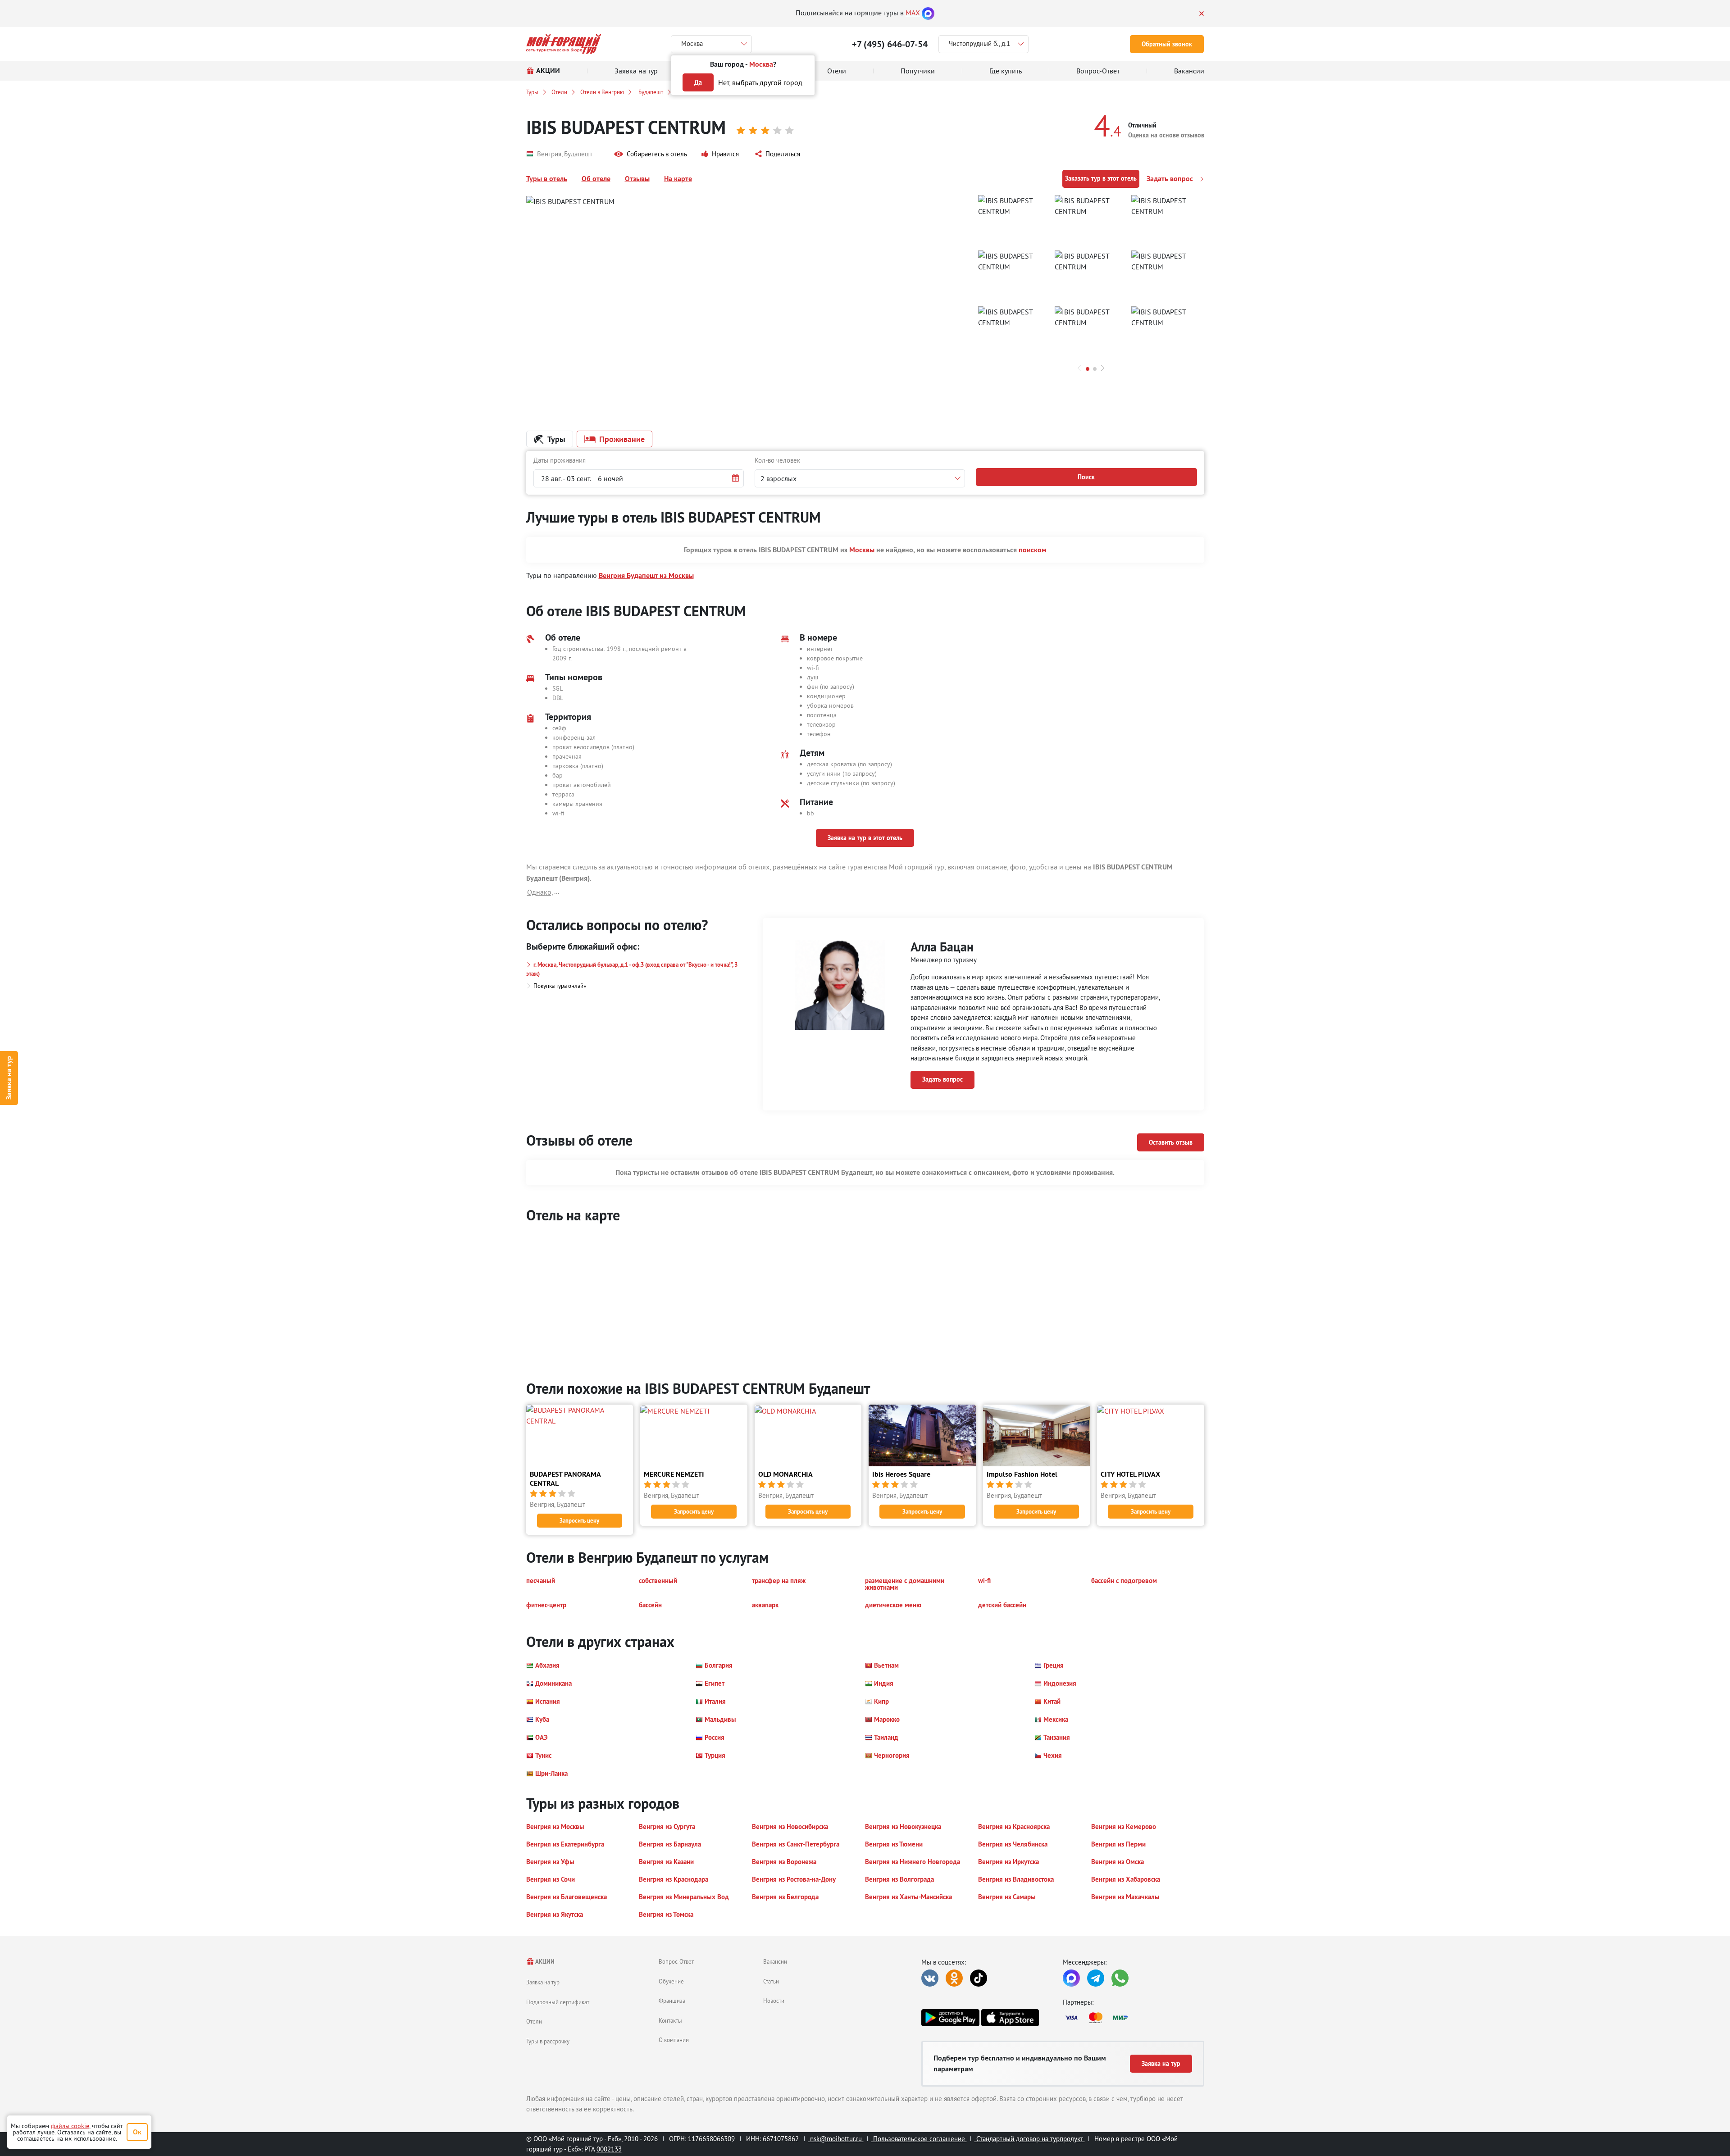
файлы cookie (70, 2126)
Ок (137, 2132)
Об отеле (596, 179)
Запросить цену (579, 1521)
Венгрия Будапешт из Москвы (646, 575)
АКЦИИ (544, 1962)
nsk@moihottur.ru (836, 2139)
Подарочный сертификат (558, 2002)
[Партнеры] (1134, 2018)
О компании (674, 2040)
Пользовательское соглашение (919, 2139)
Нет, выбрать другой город (760, 82)
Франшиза (672, 2001)
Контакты (670, 2020)
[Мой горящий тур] (564, 44)
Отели (559, 92)
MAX (913, 13)
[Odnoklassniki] (954, 1978)
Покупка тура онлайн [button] (560, 986)
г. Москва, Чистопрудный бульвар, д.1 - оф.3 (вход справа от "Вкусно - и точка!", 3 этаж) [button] (632, 969)
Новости (774, 2001)
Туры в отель (547, 179)
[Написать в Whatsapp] (1120, 1978)
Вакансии (775, 1961)
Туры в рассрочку (548, 2041)
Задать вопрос (1171, 179)
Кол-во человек (777, 460)
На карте (678, 179)
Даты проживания (560, 460)
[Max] (928, 13)
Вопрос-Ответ (676, 1961)
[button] (651, 154)
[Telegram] (1096, 1978)
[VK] (930, 1978)
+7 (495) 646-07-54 (890, 44)
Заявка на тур (9, 1078)
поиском (1033, 550)
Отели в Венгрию (602, 92)
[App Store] (1010, 2018)
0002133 (609, 2149)
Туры (532, 92)
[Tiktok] (979, 1978)
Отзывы (637, 179)
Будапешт (650, 92)
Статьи (771, 1981)
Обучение (671, 1981)
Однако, (540, 892)
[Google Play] (950, 2018)
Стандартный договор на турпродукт (1030, 2139)
